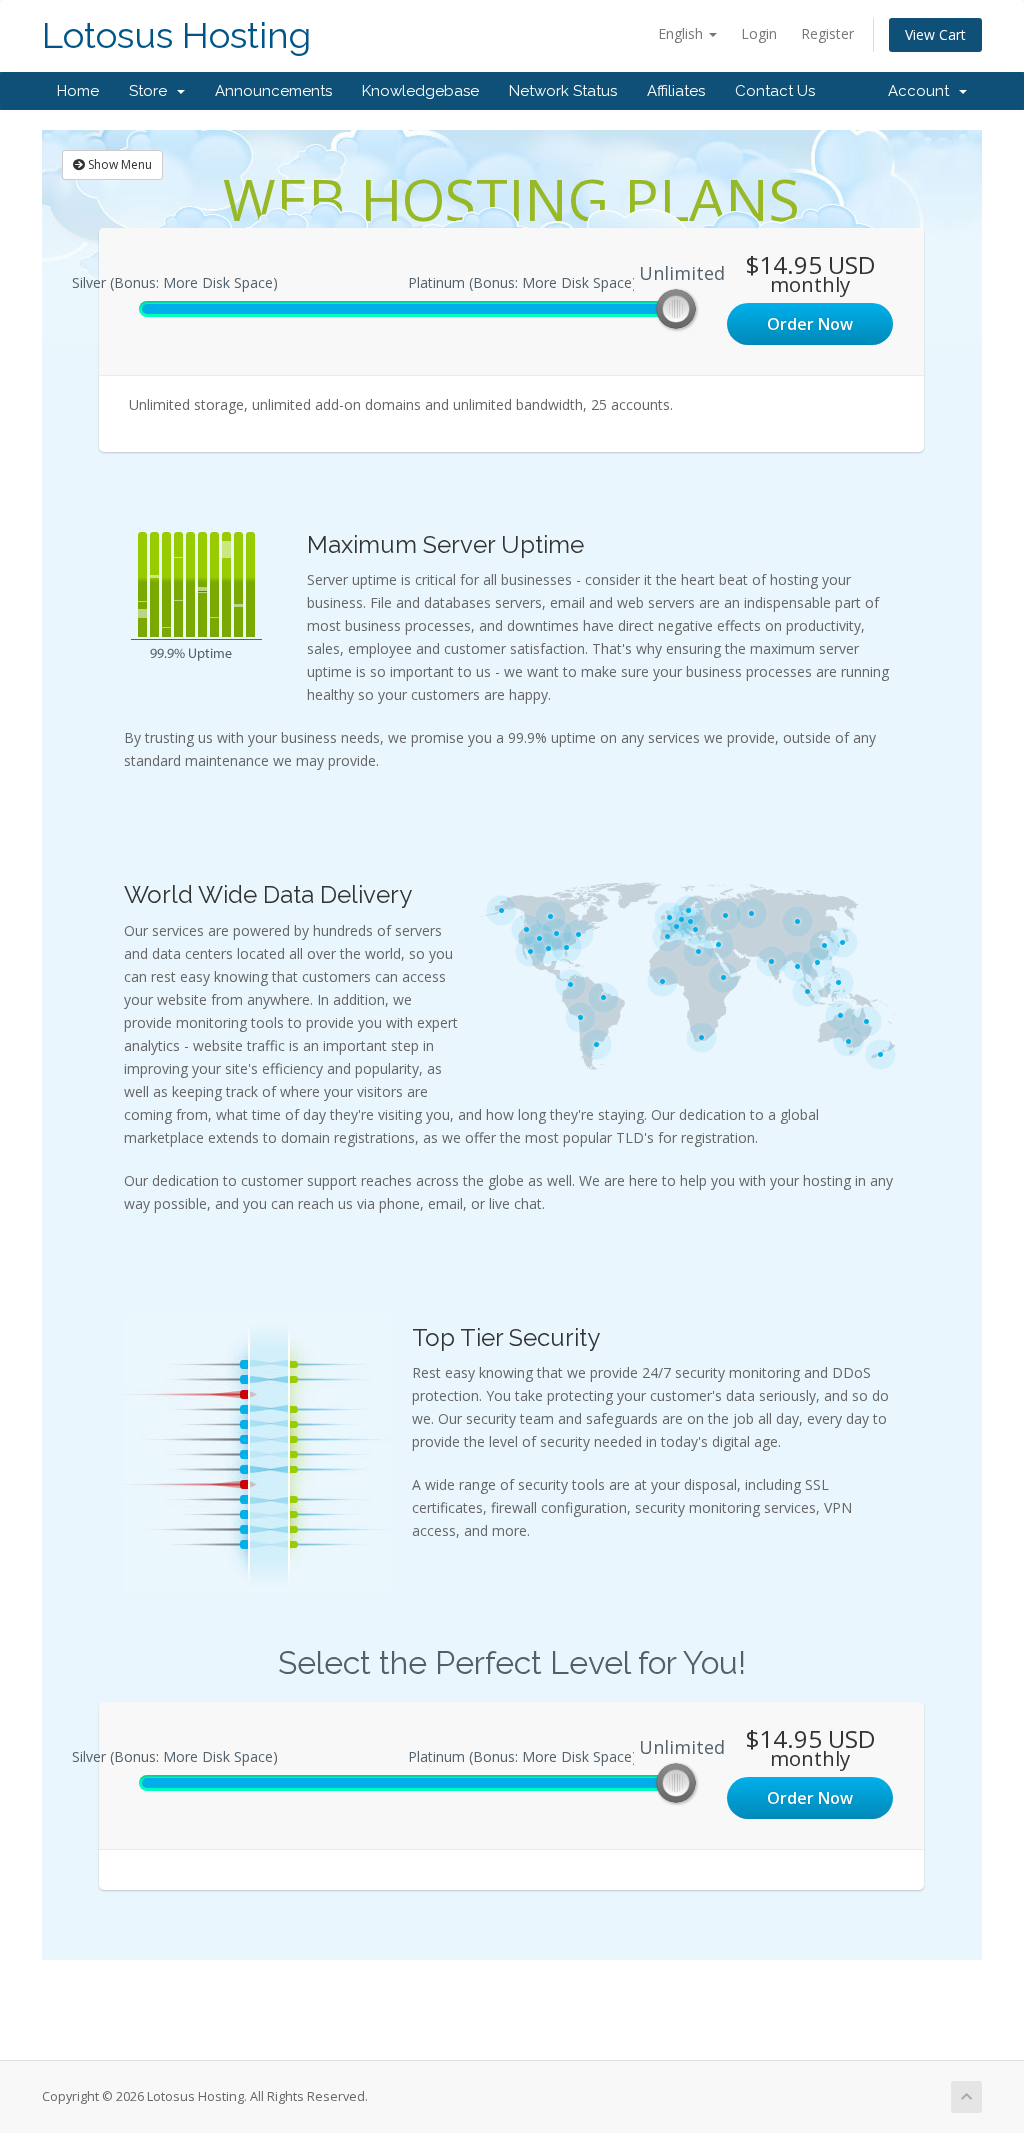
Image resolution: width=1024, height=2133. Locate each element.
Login (759, 33)
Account (922, 91)
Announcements (273, 91)
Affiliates (676, 91)
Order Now (810, 324)
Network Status (563, 91)
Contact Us (775, 91)
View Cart (935, 34)
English (682, 33)
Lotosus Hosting (176, 35)
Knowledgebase (420, 91)
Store (152, 91)
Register (827, 33)
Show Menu (118, 164)
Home (78, 91)
